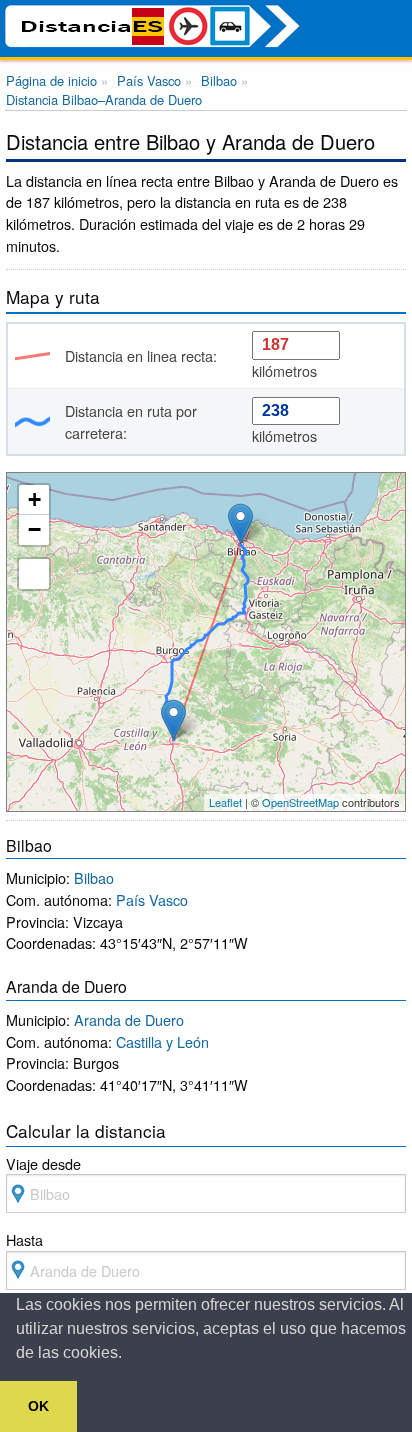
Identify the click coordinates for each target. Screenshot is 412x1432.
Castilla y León (162, 1041)
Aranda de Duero (129, 1019)
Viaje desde (43, 1163)
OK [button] (38, 1406)
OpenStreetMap (300, 802)
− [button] (34, 529)
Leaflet (225, 802)
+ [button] (34, 499)
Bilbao (94, 877)
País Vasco (152, 899)
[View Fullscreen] (34, 574)
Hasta (24, 1239)
